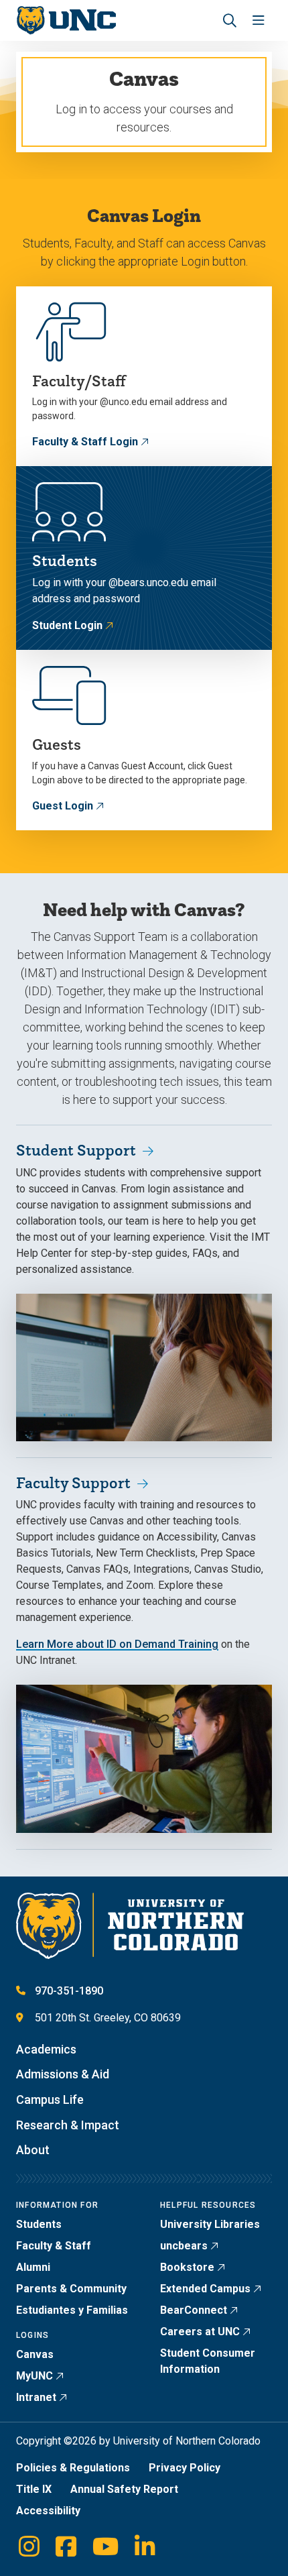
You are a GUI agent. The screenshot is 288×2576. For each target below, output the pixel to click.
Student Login (67, 625)
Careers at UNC (200, 2332)
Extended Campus (205, 2289)
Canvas (35, 2354)
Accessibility (48, 2511)
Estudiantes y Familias (72, 2310)
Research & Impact (68, 2125)
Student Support (76, 1150)
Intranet (36, 2397)
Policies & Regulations (73, 2468)
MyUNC (34, 2376)
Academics (46, 2049)
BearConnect (194, 2310)
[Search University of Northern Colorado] (230, 20)
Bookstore (187, 2267)
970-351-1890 (69, 1991)
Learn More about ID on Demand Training (117, 1644)
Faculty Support (73, 1482)
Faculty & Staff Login (85, 442)
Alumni (33, 2267)
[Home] (66, 20)
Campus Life (50, 2099)
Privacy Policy (185, 2468)
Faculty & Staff (54, 2246)
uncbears (184, 2246)
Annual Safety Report (124, 2489)
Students (39, 2224)
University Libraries (210, 2224)
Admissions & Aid (63, 2074)
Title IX (34, 2489)
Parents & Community (71, 2289)
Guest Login (63, 806)
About (33, 2150)
